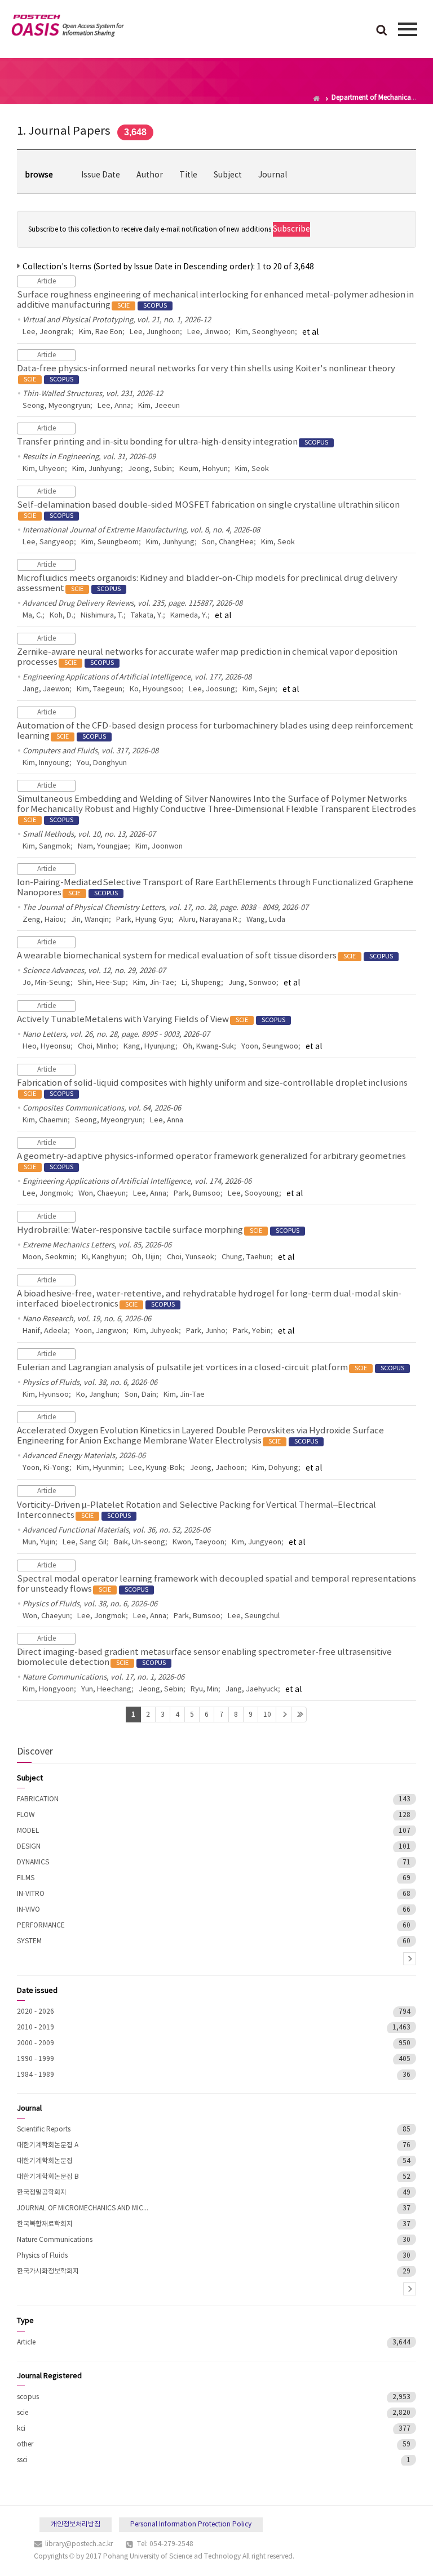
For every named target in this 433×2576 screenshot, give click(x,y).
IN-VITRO (31, 1894)
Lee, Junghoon (155, 332)
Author (150, 175)
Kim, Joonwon (159, 847)
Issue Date (101, 175)
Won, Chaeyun (102, 1194)
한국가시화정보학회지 (48, 2271)
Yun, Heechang (106, 1689)
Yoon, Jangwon (101, 1331)
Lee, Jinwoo (208, 332)
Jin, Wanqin (90, 920)
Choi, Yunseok (191, 1257)
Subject (228, 175)
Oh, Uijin (146, 1257)
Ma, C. (32, 616)
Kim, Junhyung (96, 469)
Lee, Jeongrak (47, 332)
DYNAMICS (33, 1862)
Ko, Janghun (97, 1395)
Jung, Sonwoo (252, 983)
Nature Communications (55, 2240)
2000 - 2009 (36, 2043)
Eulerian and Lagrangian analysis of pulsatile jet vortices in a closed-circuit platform (211, 1368)
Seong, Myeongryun (56, 406)
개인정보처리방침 (76, 2524)
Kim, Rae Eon (101, 332)
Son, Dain (140, 1395)
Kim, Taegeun (100, 689)
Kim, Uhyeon (44, 469)
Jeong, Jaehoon (217, 1468)
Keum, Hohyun (204, 469)
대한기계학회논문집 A (48, 2145)
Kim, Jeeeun (159, 406)
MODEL (28, 1831)
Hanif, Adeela (45, 1331)
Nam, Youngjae (103, 847)
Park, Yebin (252, 1331)
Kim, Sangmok (47, 847)
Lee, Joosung (212, 689)
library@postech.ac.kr (79, 2544)
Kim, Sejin (259, 689)
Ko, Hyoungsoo (156, 689)
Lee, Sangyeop (48, 542)
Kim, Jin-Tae (154, 983)
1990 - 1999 (36, 2059)
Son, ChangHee (228, 542)
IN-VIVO (28, 1910)
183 (299, 1715)
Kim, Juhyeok (156, 1331)
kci (21, 2429)
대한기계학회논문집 (45, 2161)
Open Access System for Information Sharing (68, 28)
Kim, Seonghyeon (265, 332)
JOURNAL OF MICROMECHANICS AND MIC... (83, 2208)
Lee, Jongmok (47, 1194)
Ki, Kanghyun (103, 1257)
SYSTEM (29, 1941)
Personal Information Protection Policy (191, 2524)
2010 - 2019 (36, 2028)
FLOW (26, 1815)
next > (410, 1959)
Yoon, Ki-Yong (46, 1468)
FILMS (26, 1878)
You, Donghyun (102, 763)
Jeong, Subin (150, 469)
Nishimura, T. (102, 616)
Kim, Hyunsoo (46, 1395)
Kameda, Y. (189, 616)
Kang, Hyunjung (149, 1047)
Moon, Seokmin (48, 1257)
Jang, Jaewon (46, 689)
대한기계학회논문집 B (48, 2177)
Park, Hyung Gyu (144, 920)
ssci (22, 2460)
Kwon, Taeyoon (198, 1542)
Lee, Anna (114, 406)
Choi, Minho (97, 1047)
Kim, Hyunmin (99, 1468)
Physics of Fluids (42, 2256)
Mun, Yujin (39, 1542)
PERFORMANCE (41, 1926)
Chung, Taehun (246, 1257)
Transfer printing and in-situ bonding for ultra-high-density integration (173, 442)
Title (188, 175)
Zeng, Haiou (43, 920)
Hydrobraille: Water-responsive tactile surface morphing (158, 1230)
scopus (28, 2397)
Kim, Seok (252, 469)
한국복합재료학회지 (45, 2224)
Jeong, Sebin (161, 1689)
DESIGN (29, 1847)
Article (26, 2342)
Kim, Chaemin (45, 1120)
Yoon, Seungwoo (270, 1047)
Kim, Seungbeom (110, 542)
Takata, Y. (147, 616)
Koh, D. (61, 616)
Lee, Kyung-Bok (156, 1468)
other (25, 2444)
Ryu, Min (204, 1689)
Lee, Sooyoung (253, 1194)
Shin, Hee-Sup (102, 983)
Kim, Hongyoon (48, 1689)
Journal (273, 175)
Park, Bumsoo (197, 1194)
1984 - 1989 (36, 2075)
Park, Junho (206, 1331)
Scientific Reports (44, 2129)
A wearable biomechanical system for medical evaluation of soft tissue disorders (205, 956)
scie (23, 2413)
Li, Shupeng (201, 983)
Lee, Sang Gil (85, 1542)
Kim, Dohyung (275, 1468)
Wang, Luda (266, 920)
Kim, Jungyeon (257, 1542)
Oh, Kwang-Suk (208, 1047)
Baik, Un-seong (140, 1542)
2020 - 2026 (36, 2012)
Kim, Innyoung (46, 763)
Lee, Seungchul (254, 1616)
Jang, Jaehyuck (252, 1689)
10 (267, 1715)
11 (284, 1715)
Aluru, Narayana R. (209, 920)
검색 (382, 31)
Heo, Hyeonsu (47, 1047)
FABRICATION (38, 1799)
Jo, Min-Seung (47, 983)
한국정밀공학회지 (42, 2193)
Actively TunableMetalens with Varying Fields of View (151, 1020)
